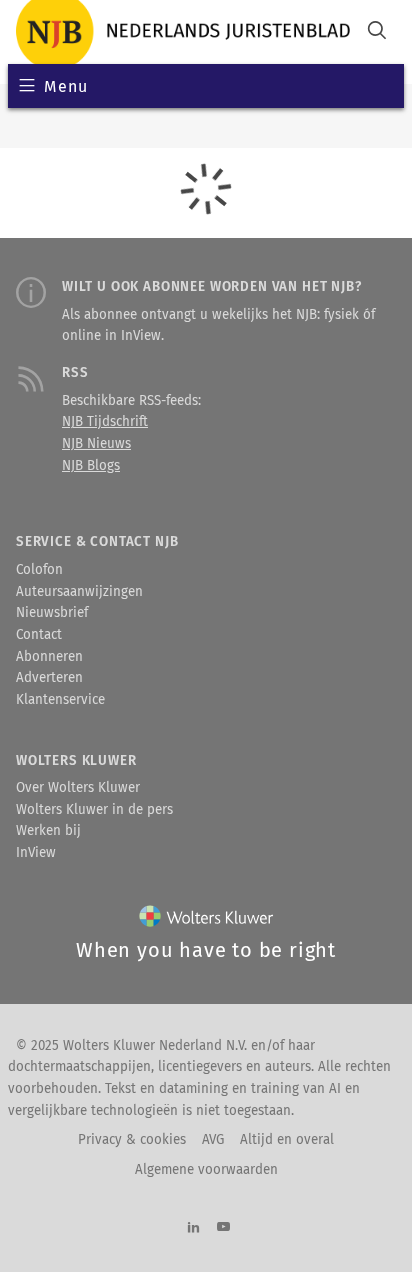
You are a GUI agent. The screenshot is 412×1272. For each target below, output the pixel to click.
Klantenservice (60, 700)
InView (36, 853)
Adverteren (49, 678)
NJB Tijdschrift (105, 422)
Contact (39, 635)
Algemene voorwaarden (206, 1170)
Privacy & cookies (132, 1140)
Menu (65, 86)
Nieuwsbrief (52, 613)
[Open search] (377, 32)
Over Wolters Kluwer (78, 788)
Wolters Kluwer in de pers (94, 810)
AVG (213, 1140)
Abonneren (49, 657)
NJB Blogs (91, 466)
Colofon (39, 570)
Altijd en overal (287, 1140)
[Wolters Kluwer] (206, 920)
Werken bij (48, 831)
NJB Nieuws (96, 444)
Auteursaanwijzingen (79, 592)
